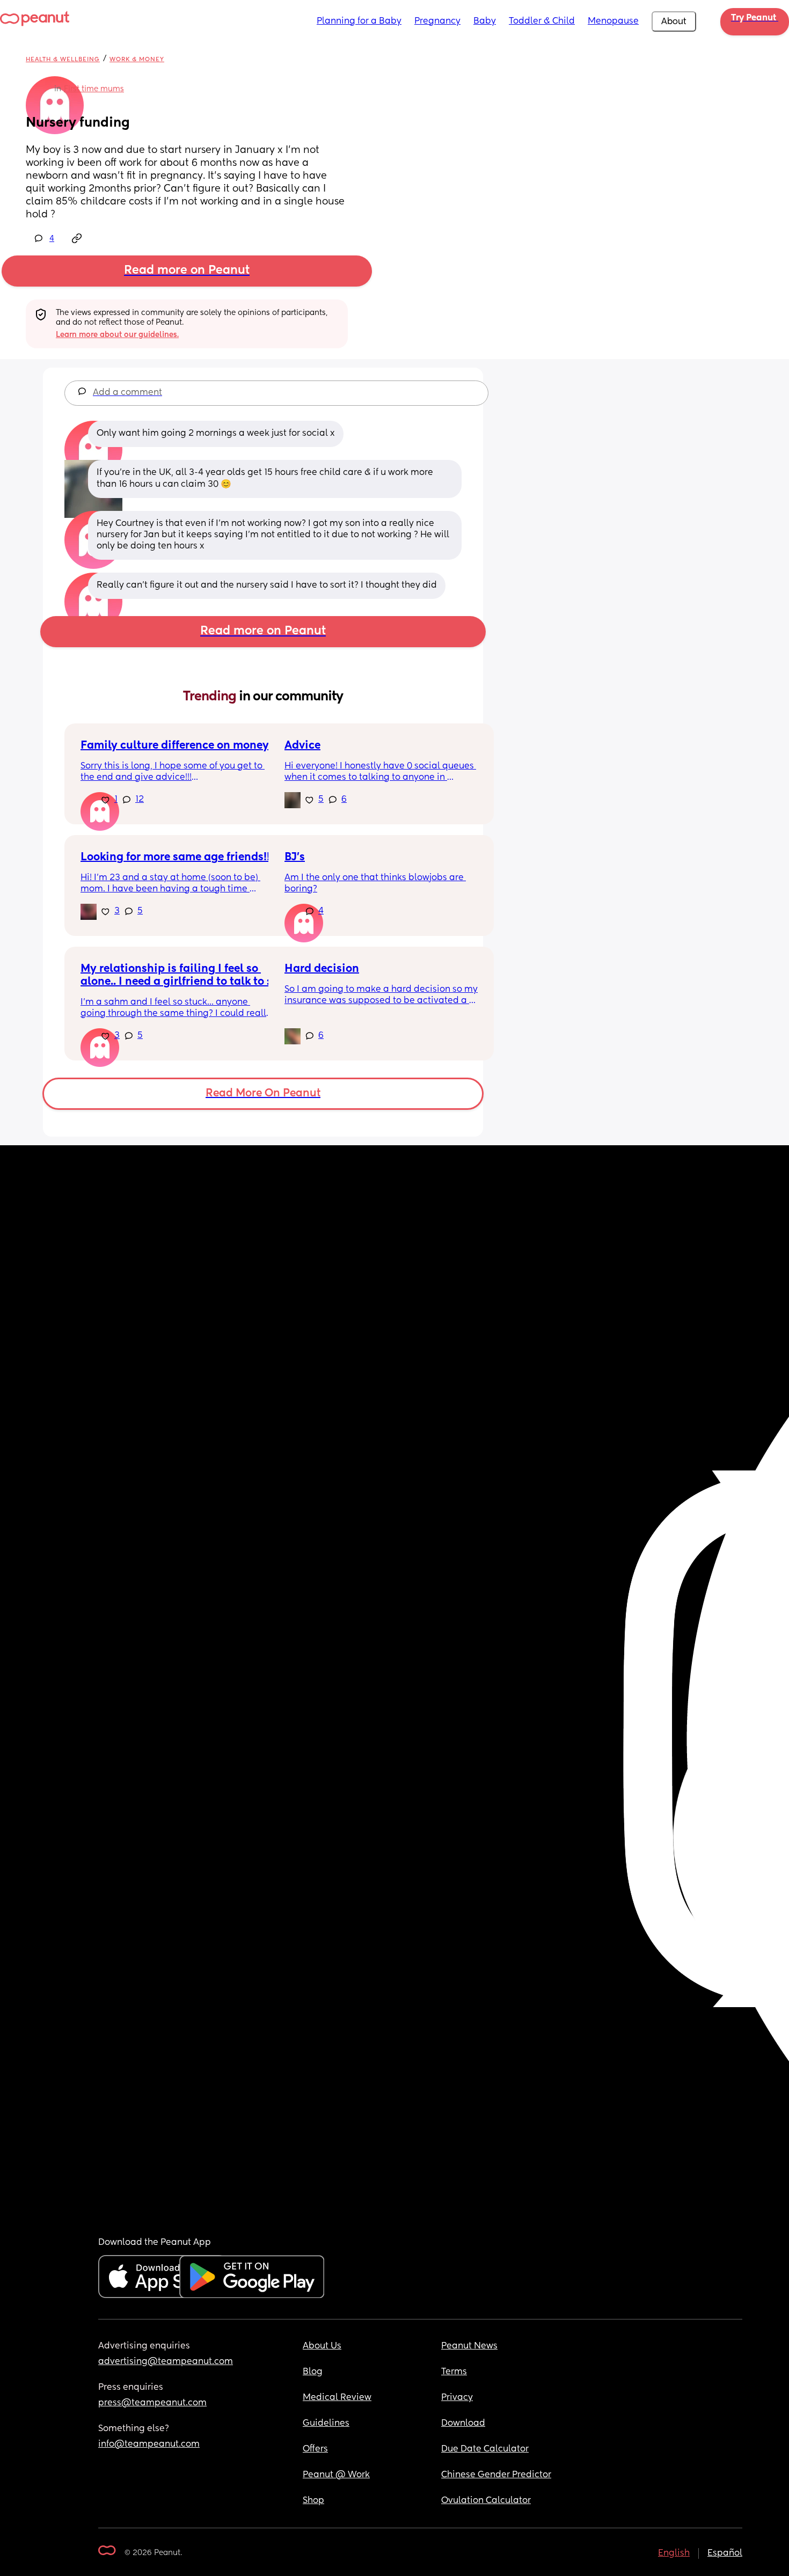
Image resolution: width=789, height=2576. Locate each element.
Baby (485, 21)
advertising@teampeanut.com (166, 2362)
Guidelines (326, 2424)
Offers (315, 2449)
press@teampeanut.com (152, 2403)
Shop (313, 2501)
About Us (322, 2346)
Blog (313, 2372)
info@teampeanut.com (149, 2445)
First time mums (94, 89)
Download (463, 2424)
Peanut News (469, 2346)
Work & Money (137, 59)
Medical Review (337, 2398)
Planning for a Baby (359, 21)
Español (725, 2553)
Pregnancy (437, 21)
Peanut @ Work (336, 2475)
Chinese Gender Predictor (496, 2475)
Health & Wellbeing (63, 59)
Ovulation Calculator (486, 2501)
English (674, 2553)
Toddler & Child (542, 21)
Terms (454, 2372)
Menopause (613, 21)
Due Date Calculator (485, 2449)
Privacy (457, 2398)
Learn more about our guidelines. (117, 335)
